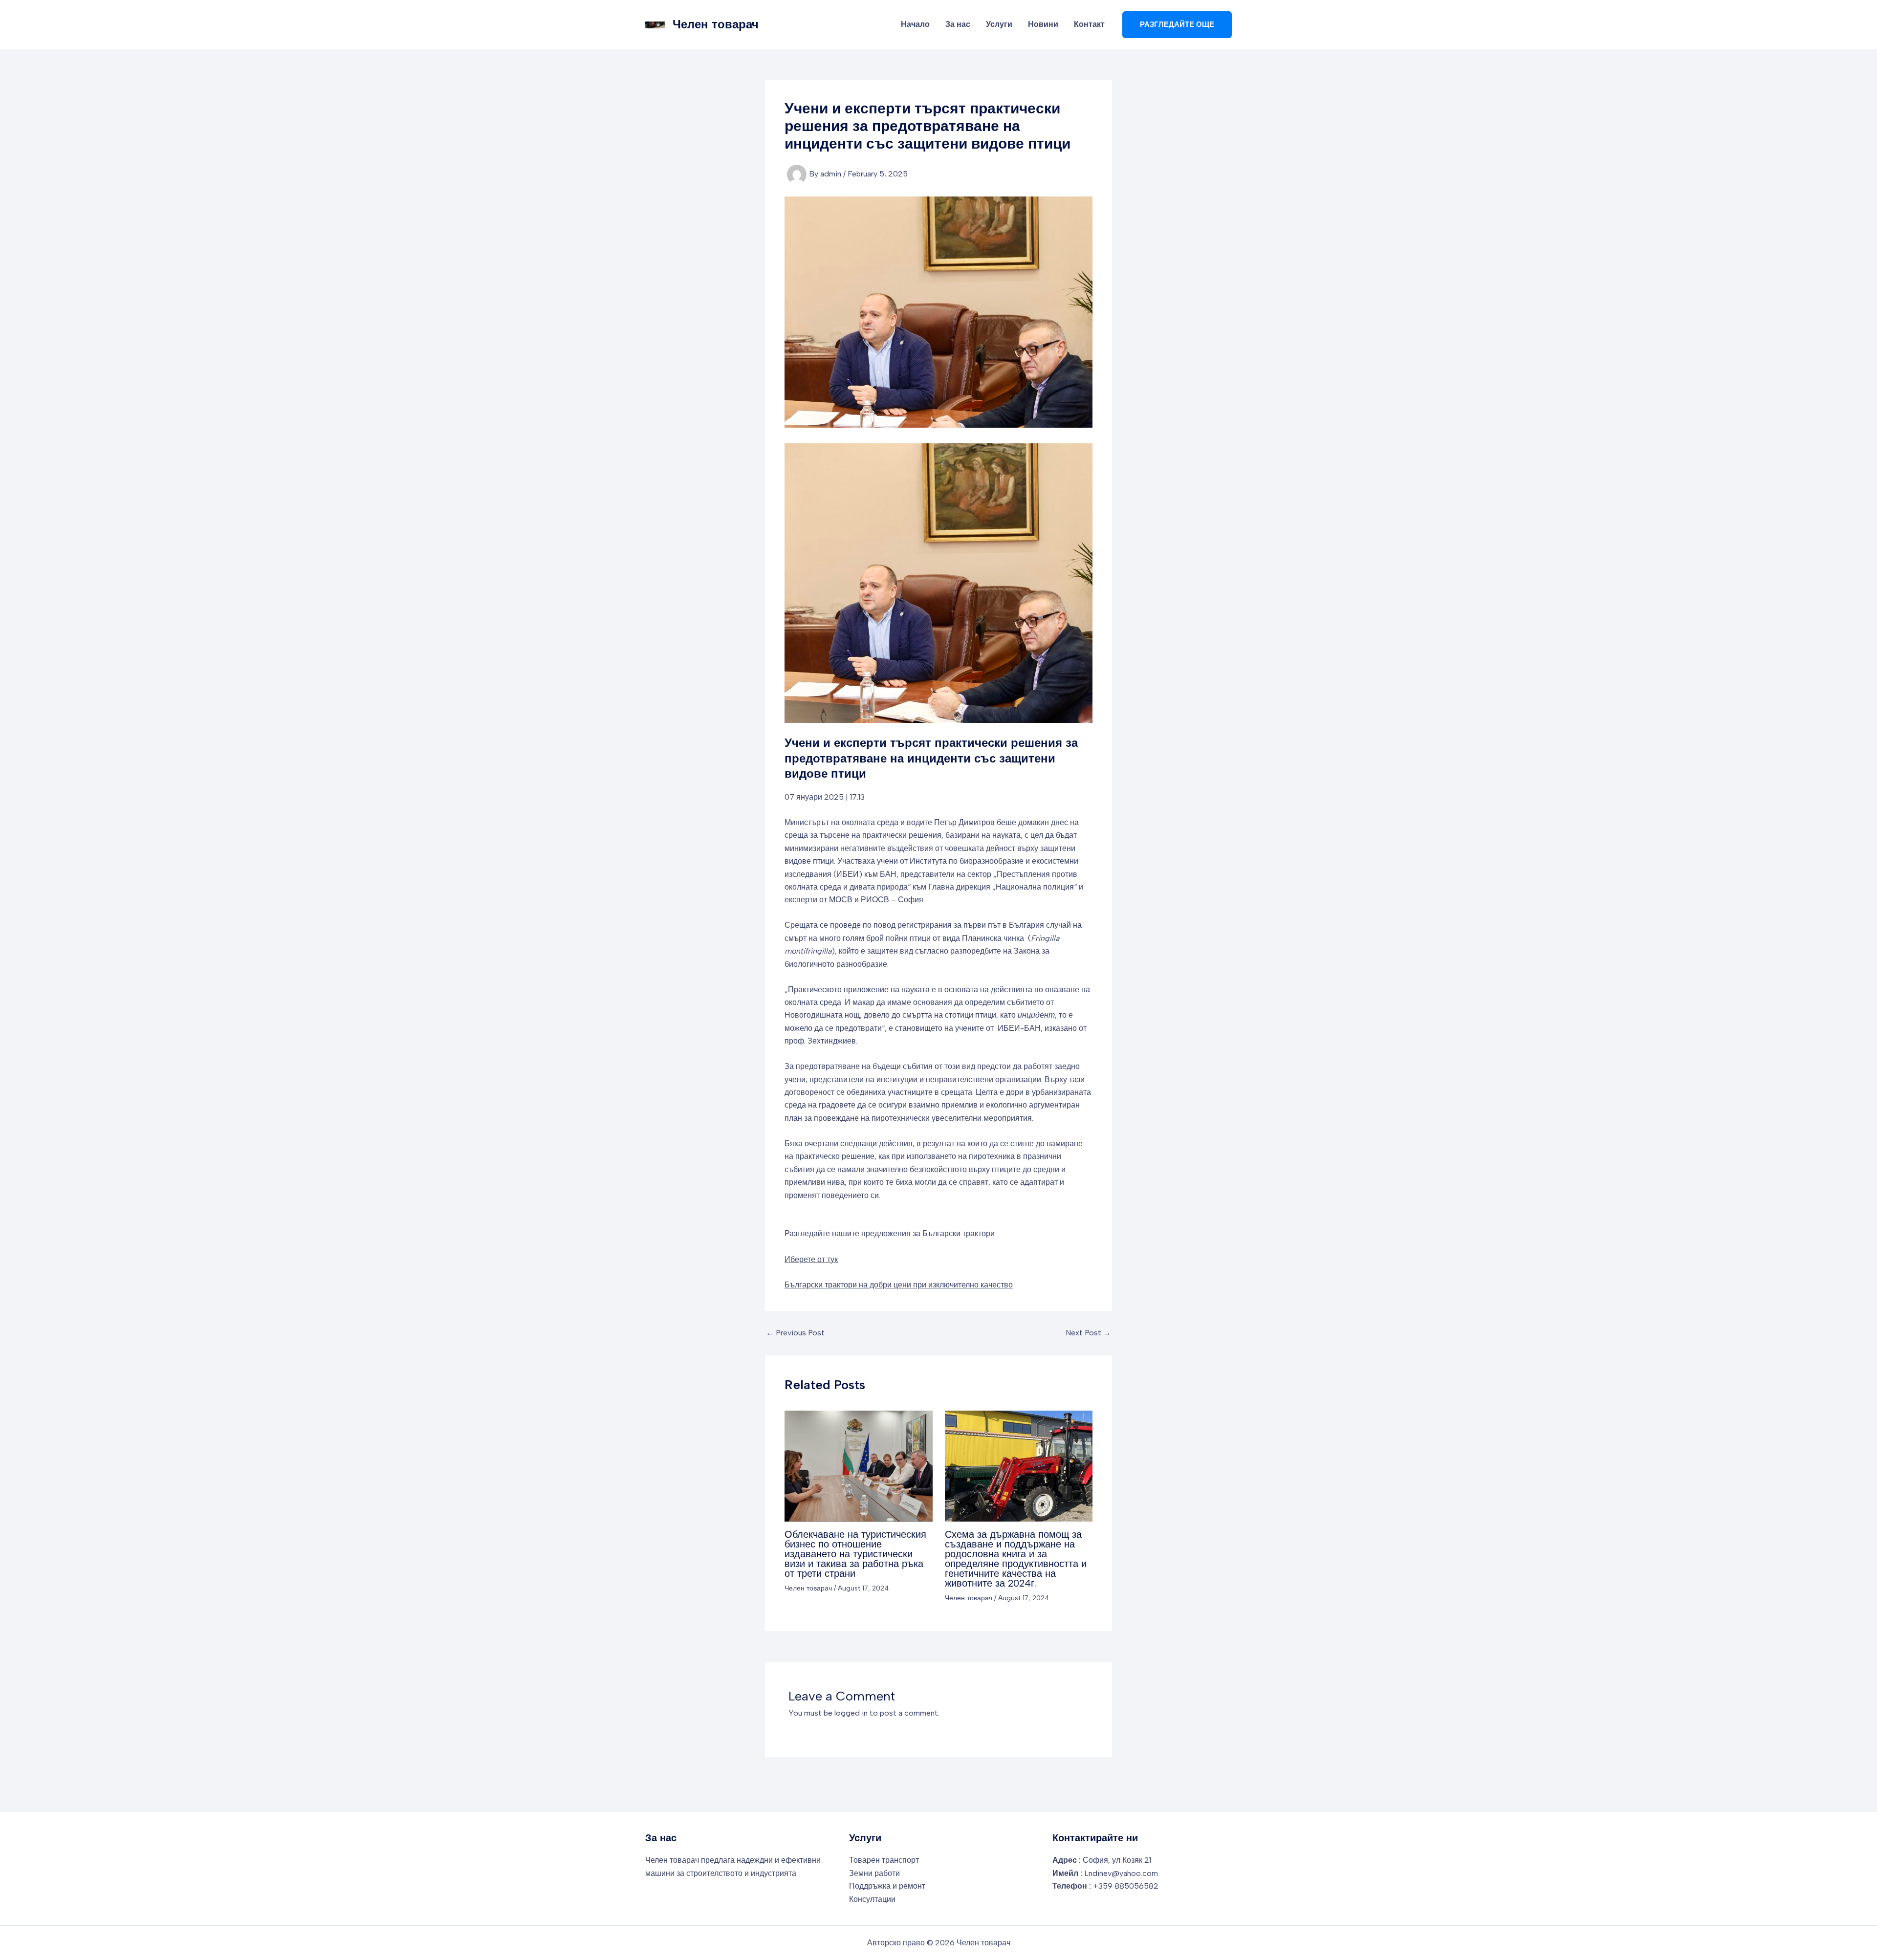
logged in (851, 1713)
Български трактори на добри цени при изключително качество (899, 1285)
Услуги (999, 24)
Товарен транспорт (884, 1860)
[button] (1177, 25)
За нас (958, 24)
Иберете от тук (811, 1259)
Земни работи (874, 1873)
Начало (915, 24)
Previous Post (795, 1333)
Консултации (872, 1899)
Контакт (1089, 24)
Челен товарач (716, 24)
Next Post (1088, 1333)
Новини (1043, 24)
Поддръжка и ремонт (887, 1886)
